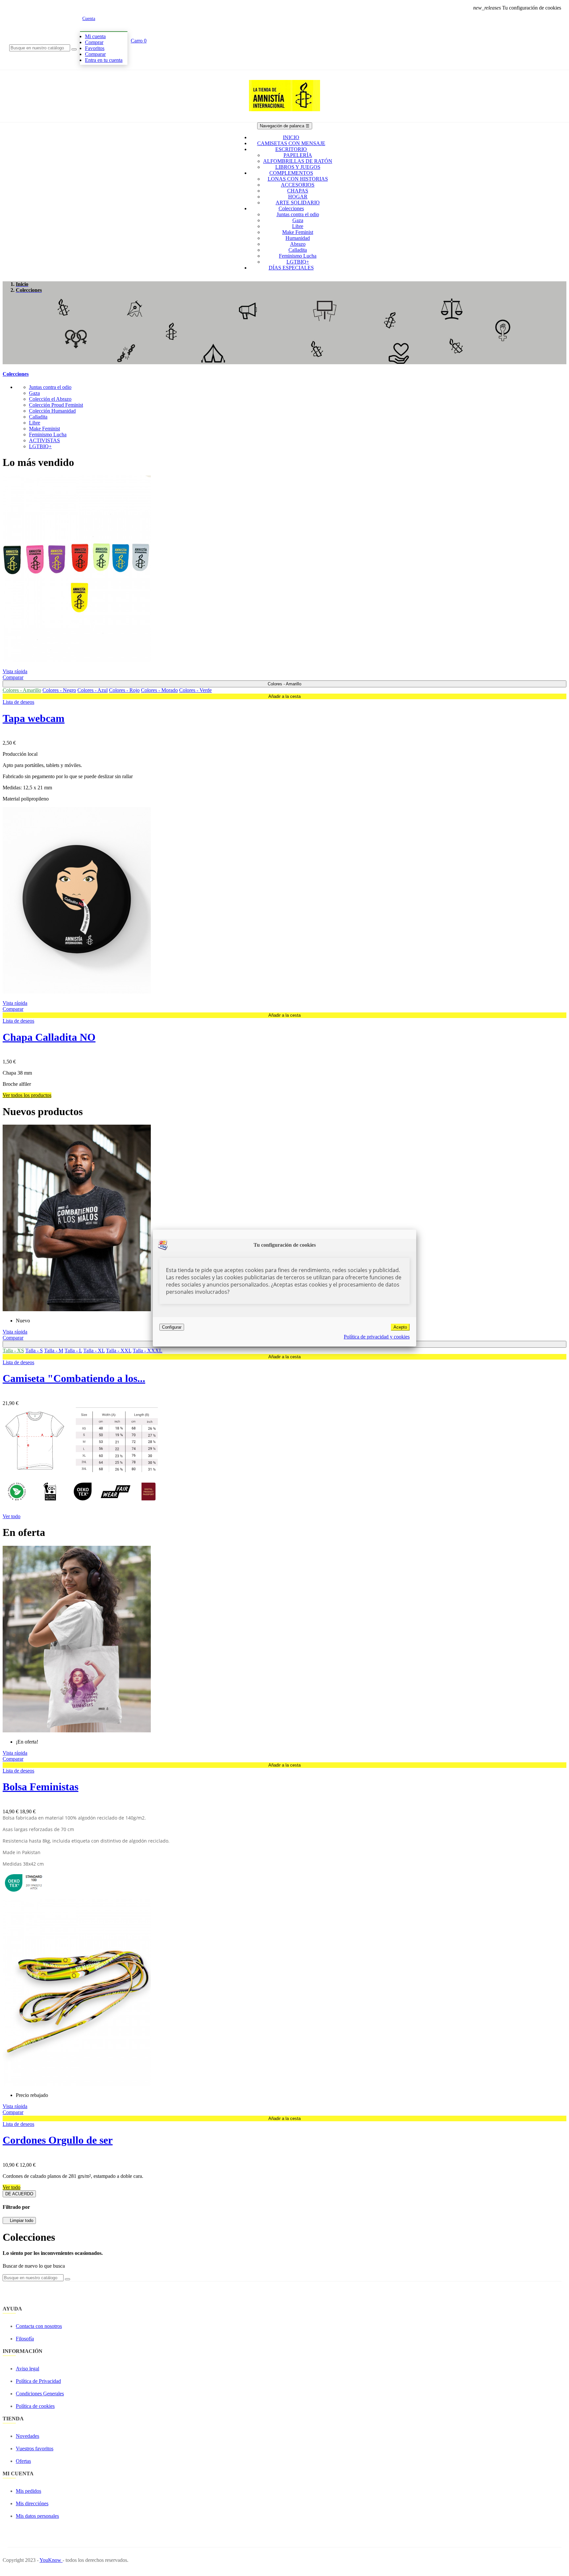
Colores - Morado (159, 690)
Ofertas (23, 2461)
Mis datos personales (37, 2516)
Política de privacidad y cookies (377, 1337)
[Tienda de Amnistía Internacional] (284, 119)
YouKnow (51, 2560)
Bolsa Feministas (41, 1787)
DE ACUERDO (19, 2194)
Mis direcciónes (32, 2503)
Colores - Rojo (124, 690)
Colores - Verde (195, 690)
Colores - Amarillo (22, 690)
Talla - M (54, 1351)
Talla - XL (94, 1351)
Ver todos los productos (27, 1095)
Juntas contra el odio (50, 387)
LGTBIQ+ (40, 446)
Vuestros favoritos (35, 2448)
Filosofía (25, 2339)
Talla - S (34, 1351)
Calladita (38, 417)
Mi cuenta (95, 36)
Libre (35, 423)
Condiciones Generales (40, 2394)
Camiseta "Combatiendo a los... (74, 1378)
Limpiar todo (19, 2220)
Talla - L (73, 1351)
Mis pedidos (28, 2491)
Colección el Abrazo (50, 399)
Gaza (34, 393)
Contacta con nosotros (39, 2326)
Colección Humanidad (52, 411)
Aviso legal (27, 2369)
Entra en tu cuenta (104, 60)
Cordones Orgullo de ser (58, 2140)
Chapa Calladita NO (49, 1037)
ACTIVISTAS (44, 440)
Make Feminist (44, 429)
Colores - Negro (59, 690)
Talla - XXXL (148, 1351)
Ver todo (12, 1516)
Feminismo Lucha (48, 434)
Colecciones (16, 374)
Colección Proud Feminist (56, 405)
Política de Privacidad (38, 2381)
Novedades (27, 2436)
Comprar (94, 42)
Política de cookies (35, 2406)
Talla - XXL (119, 1351)
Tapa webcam (34, 718)
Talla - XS (13, 1351)
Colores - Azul (93, 690)
